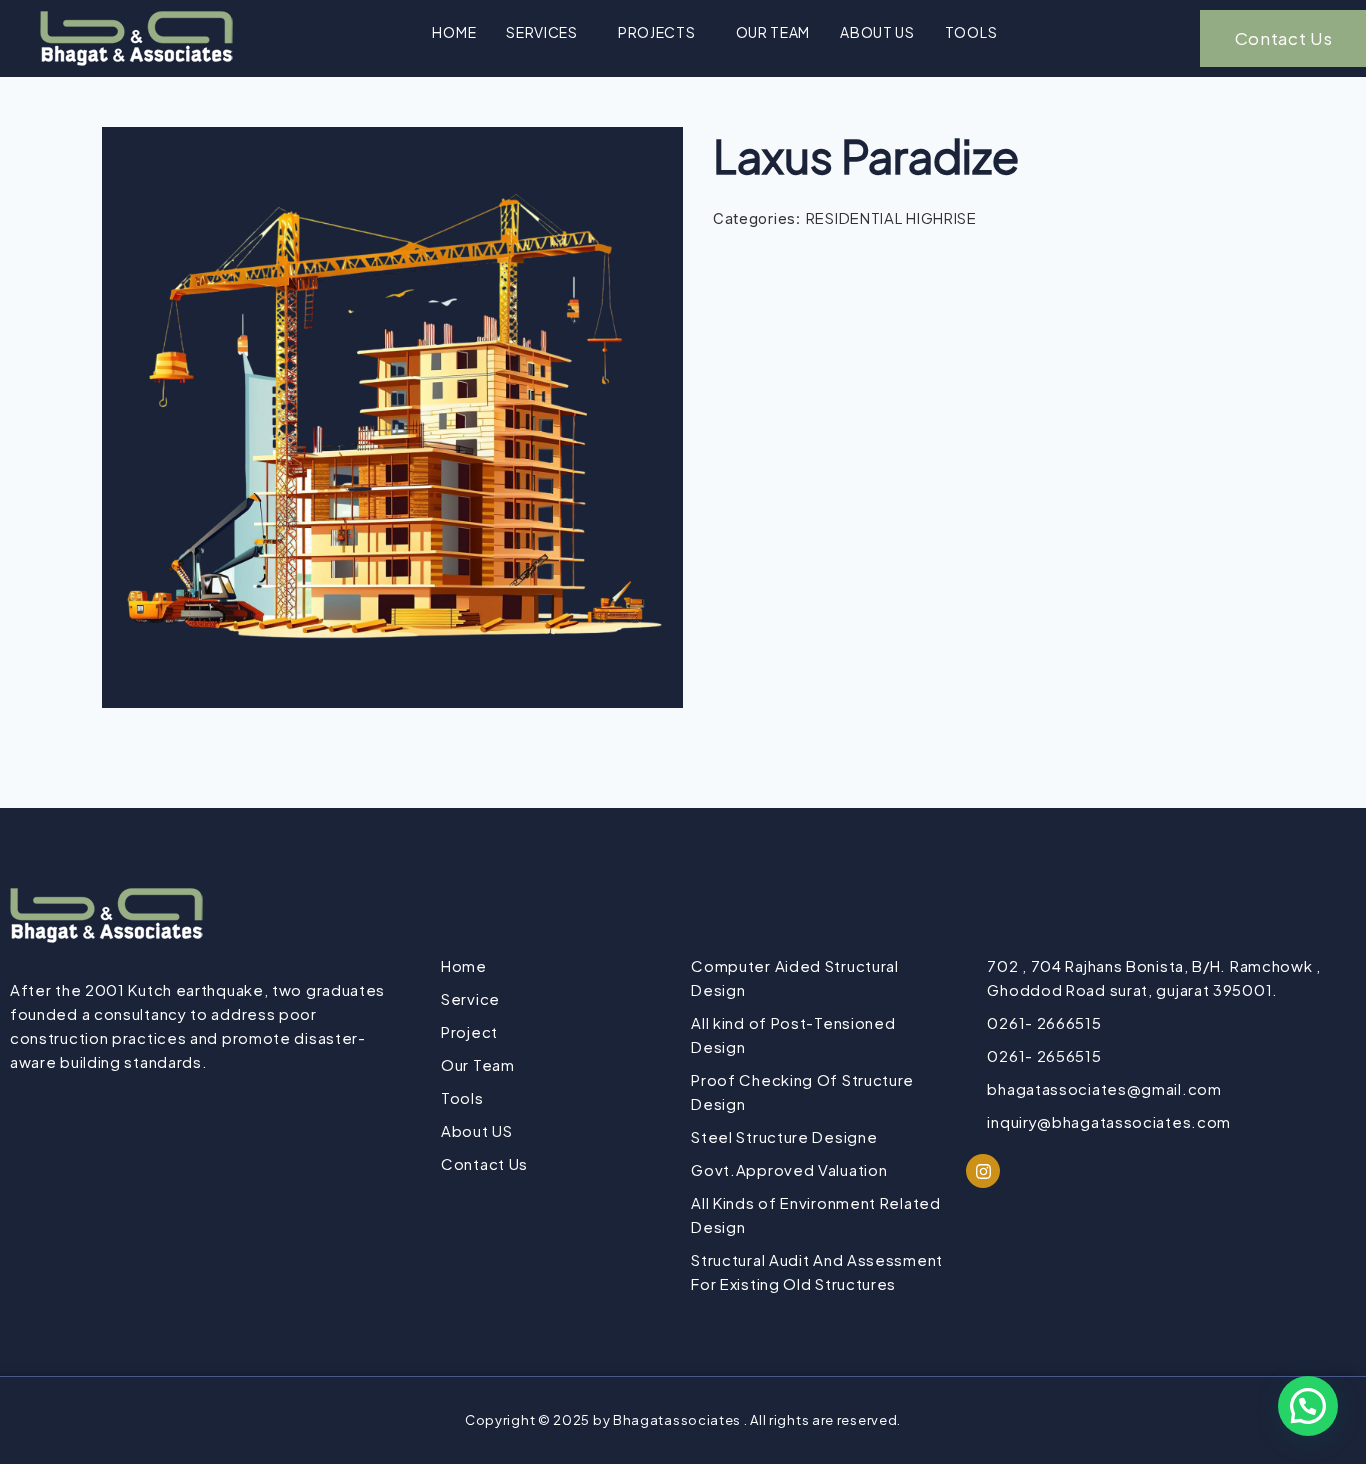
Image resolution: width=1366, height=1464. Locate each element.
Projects (657, 32)
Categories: (757, 218)
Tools (971, 32)
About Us (877, 32)
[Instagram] (983, 1171)
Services (542, 32)
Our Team (773, 32)
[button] (547, 32)
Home (454, 32)
